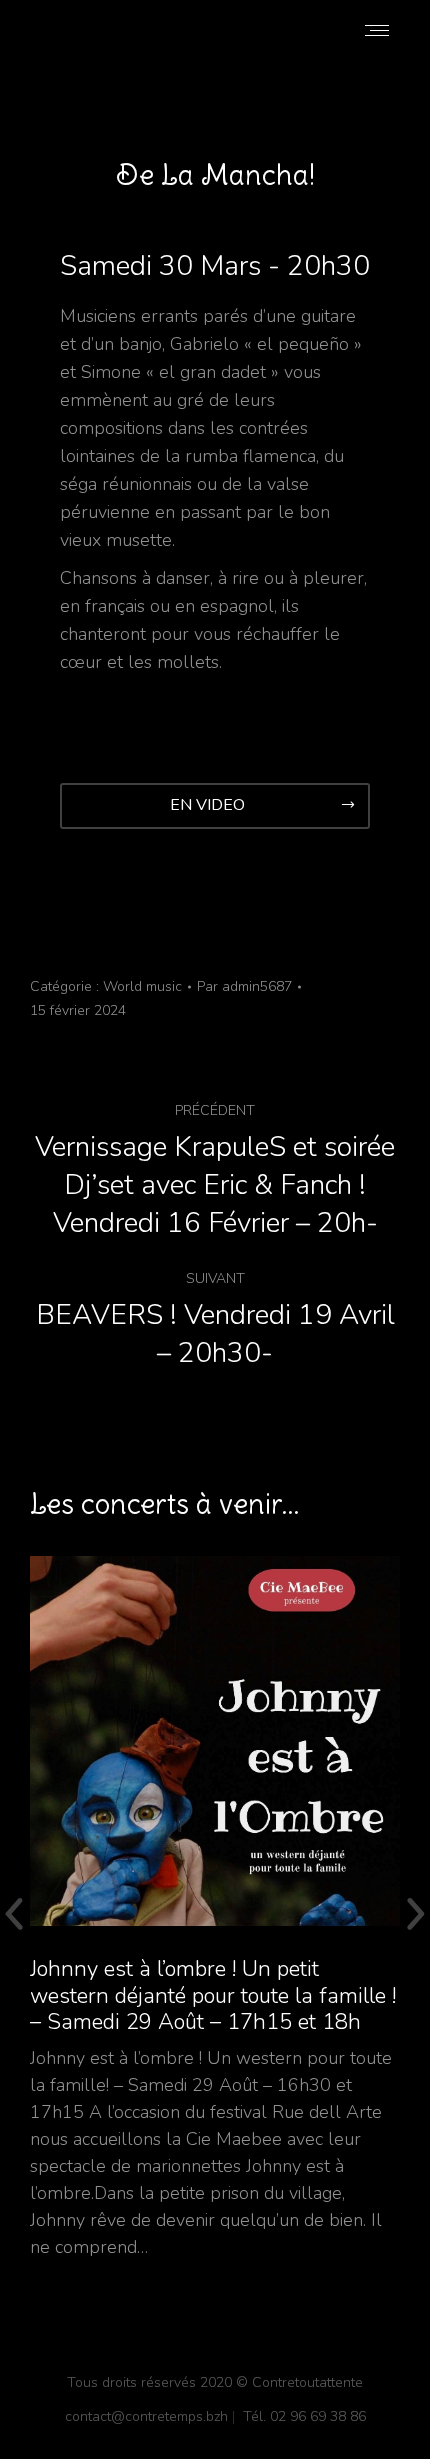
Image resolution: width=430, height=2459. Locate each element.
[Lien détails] (215, 1741)
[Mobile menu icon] (377, 30)
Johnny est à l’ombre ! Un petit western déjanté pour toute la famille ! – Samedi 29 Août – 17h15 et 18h (213, 1995)
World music (142, 986)
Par (244, 986)
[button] (215, 806)
